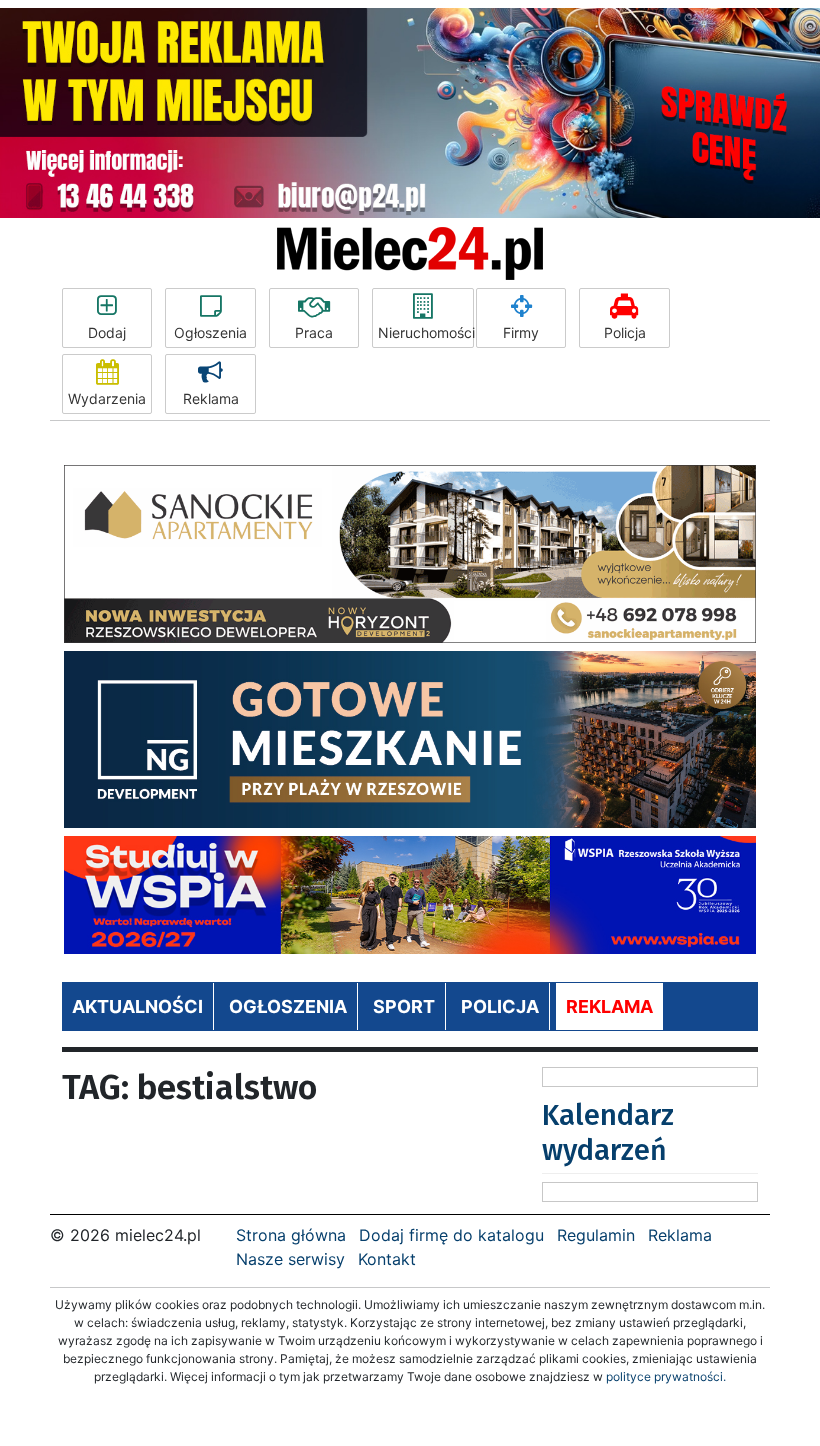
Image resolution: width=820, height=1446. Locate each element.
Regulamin (596, 1235)
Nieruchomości (426, 332)
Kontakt (387, 1259)
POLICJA (500, 1006)
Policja (625, 332)
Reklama (211, 398)
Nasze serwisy (290, 1259)
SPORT (404, 1006)
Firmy (521, 332)
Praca (314, 332)
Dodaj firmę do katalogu (451, 1235)
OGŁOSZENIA (288, 1006)
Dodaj (107, 332)
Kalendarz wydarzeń (608, 1132)
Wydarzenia (107, 398)
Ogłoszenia (210, 332)
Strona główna (291, 1235)
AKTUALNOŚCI (137, 1006)
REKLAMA (609, 1006)
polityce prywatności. (666, 1376)
